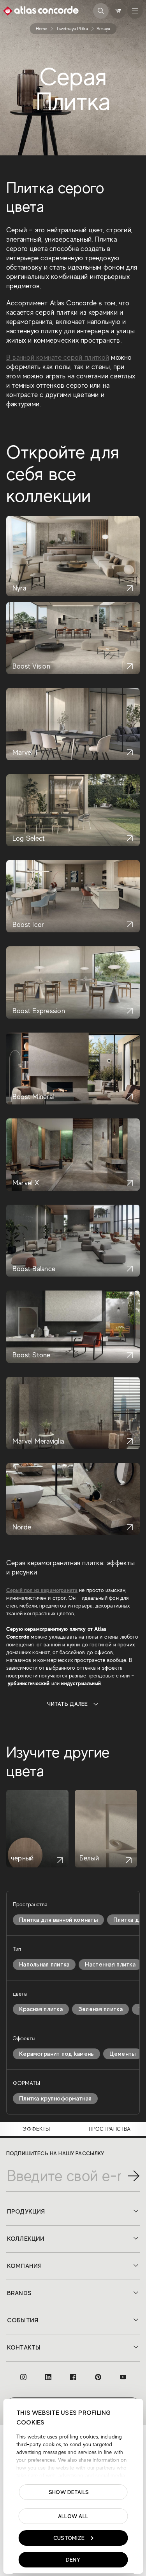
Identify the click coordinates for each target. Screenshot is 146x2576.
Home (42, 29)
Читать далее (67, 1704)
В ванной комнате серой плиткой (58, 357)
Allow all (73, 2516)
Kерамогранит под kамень (56, 2054)
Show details (69, 2492)
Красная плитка (41, 2009)
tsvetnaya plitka (72, 29)
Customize (69, 2538)
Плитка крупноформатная (55, 2099)
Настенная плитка (110, 1965)
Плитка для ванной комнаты (58, 1920)
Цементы (122, 2054)
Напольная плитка (44, 1965)
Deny (73, 2560)
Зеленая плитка (100, 2009)
